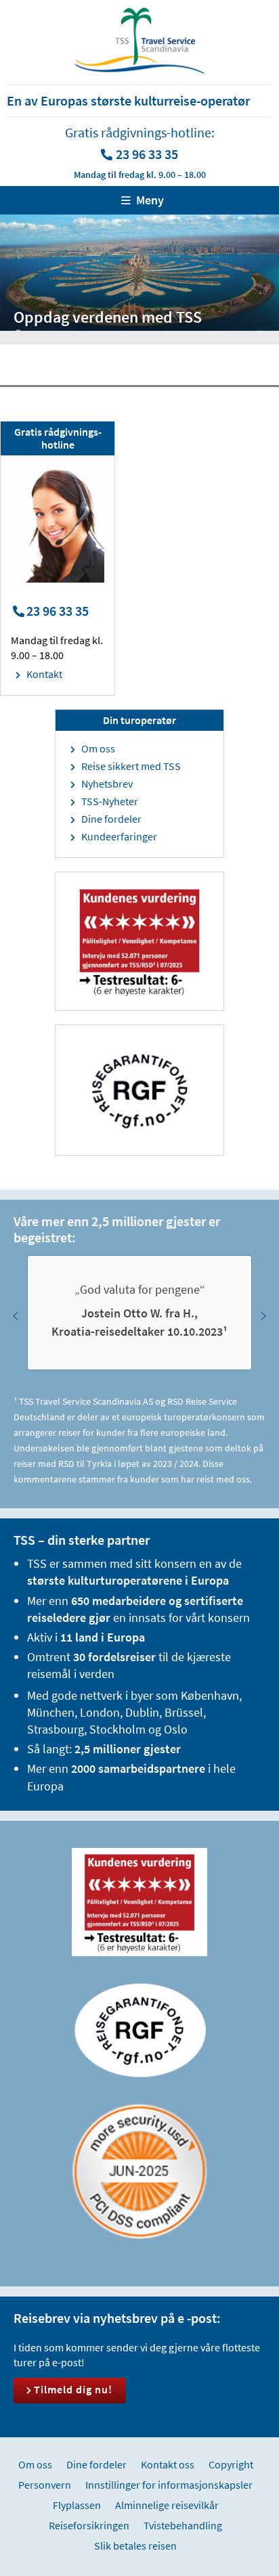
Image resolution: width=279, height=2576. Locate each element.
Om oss (98, 748)
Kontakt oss (168, 2464)
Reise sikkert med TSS (131, 766)
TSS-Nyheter (110, 801)
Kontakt (44, 674)
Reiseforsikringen (89, 2525)
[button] (16, 1316)
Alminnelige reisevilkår (167, 2505)
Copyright (231, 2464)
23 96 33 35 (147, 154)
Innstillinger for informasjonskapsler (169, 2485)
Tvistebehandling (183, 2525)
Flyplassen (77, 2505)
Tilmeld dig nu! (73, 2389)
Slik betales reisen (135, 2546)
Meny (150, 200)
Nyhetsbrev (107, 784)
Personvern (45, 2485)
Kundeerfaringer (119, 836)
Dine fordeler (111, 819)
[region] (139, 1316)
